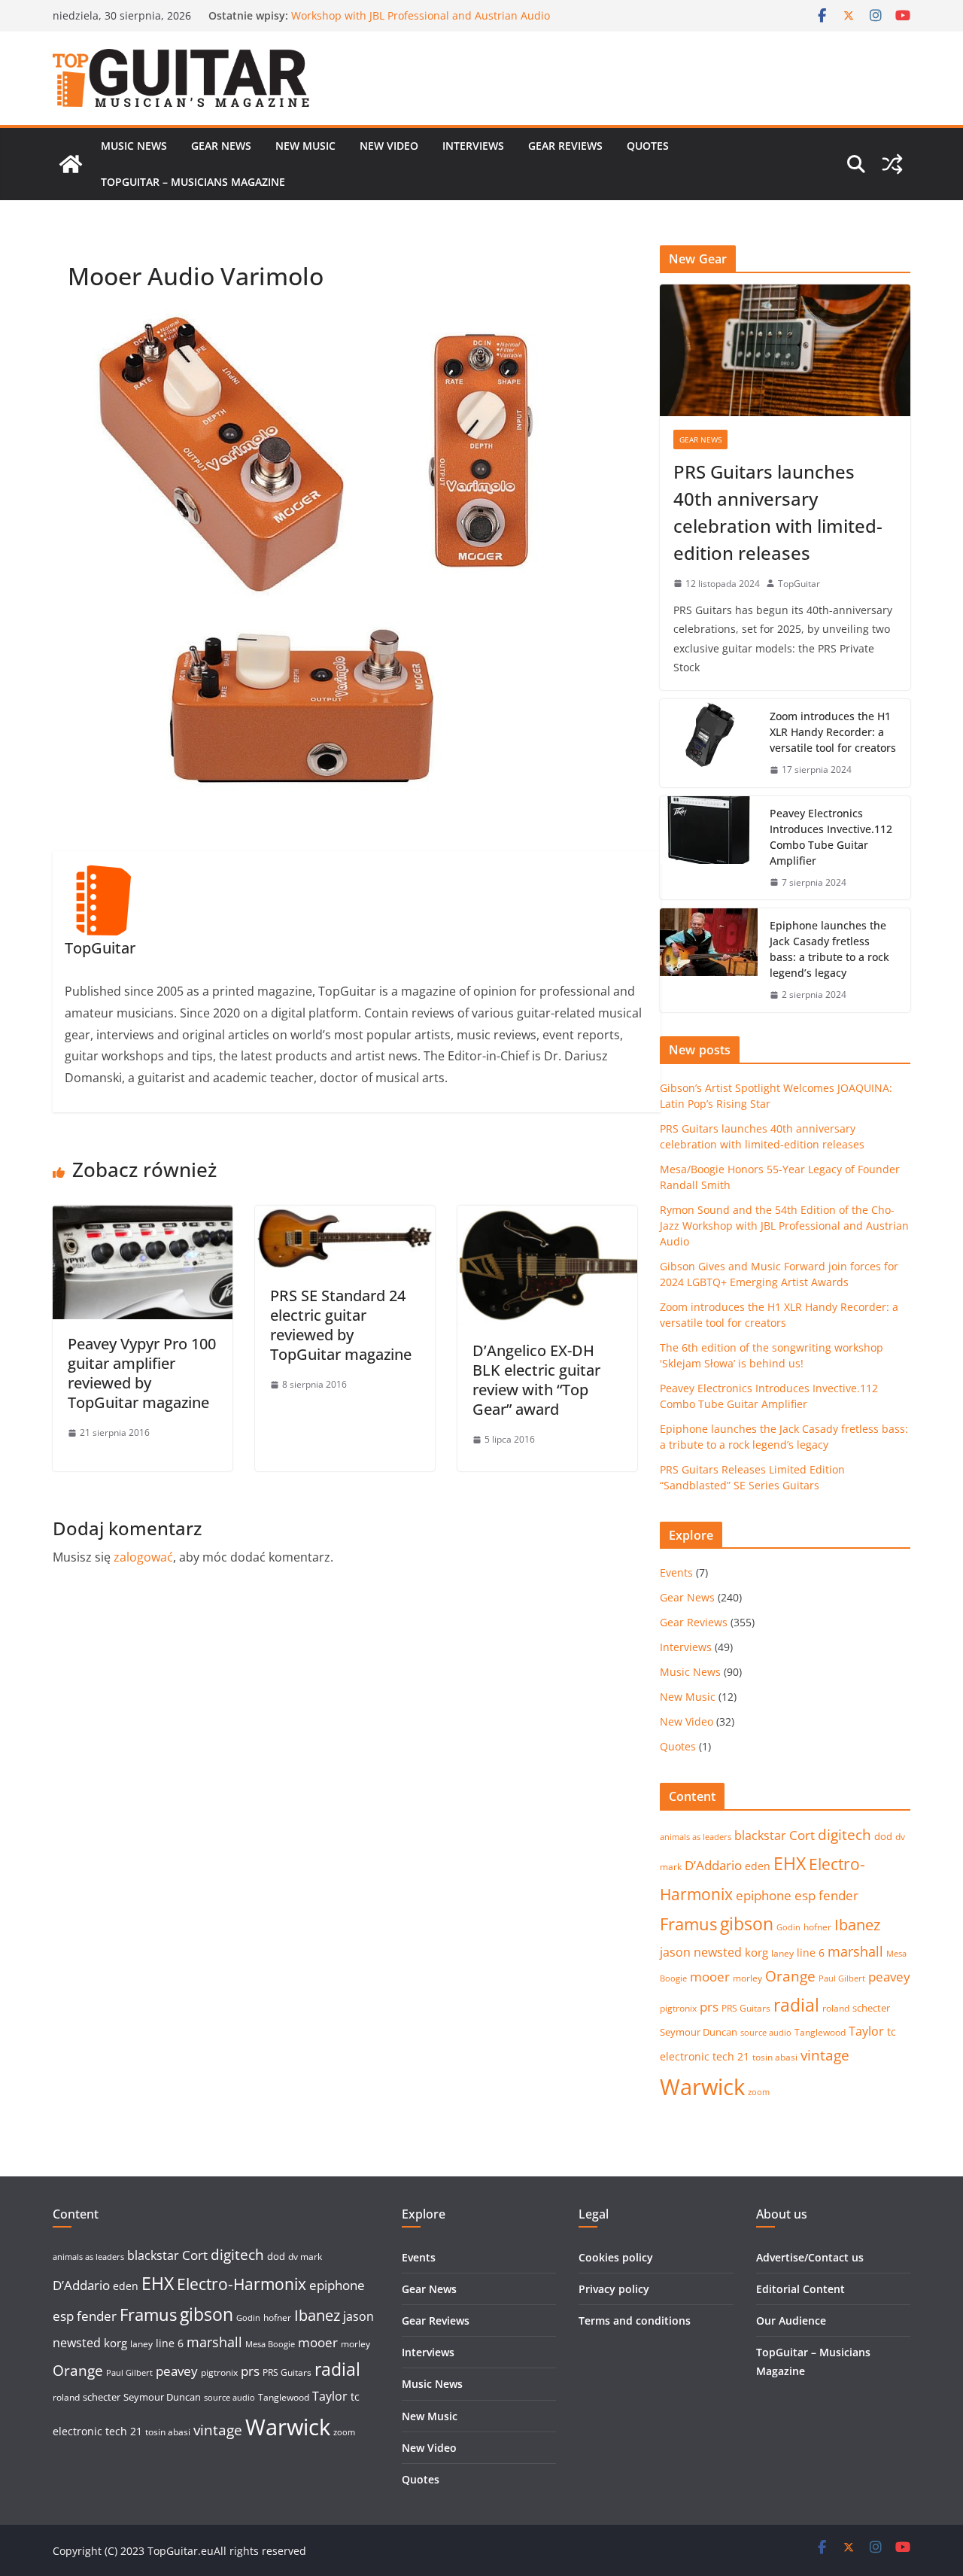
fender (838, 1895)
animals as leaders (696, 1837)
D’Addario (713, 1865)
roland (836, 2008)
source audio (766, 2033)
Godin (788, 1927)
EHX (790, 1863)
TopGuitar (799, 584)
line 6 (811, 1953)
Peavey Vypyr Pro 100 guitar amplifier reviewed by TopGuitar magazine (142, 1373)
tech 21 (731, 2056)
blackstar (760, 1835)
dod (883, 1836)
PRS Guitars (746, 2008)
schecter (871, 2008)
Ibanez (857, 1925)
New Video (389, 146)
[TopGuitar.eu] (71, 164)
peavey (889, 1977)
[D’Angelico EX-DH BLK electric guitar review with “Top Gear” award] (547, 1216)
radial (796, 2005)
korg (756, 1952)
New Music (305, 146)
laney (782, 1953)
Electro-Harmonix (242, 2284)
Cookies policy (616, 2257)
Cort (802, 1835)
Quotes (648, 146)
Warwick (702, 2087)
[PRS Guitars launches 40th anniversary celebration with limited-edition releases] (785, 350)
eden (758, 1866)
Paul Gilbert (842, 1978)
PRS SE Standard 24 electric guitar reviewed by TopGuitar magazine (341, 1325)
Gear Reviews (565, 146)
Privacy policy (614, 2289)
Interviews (473, 146)
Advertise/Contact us (810, 2257)
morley (747, 1978)
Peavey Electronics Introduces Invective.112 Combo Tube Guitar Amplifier (831, 837)
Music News (134, 146)
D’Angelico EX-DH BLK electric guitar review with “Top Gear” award (536, 1380)
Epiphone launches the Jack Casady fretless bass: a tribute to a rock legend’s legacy (829, 949)
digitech (845, 1835)
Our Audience (791, 2321)
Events (676, 1572)
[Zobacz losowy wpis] (892, 164)
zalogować (143, 1557)
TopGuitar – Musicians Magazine (193, 182)
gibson (747, 1924)
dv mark (305, 2257)
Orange (790, 1976)
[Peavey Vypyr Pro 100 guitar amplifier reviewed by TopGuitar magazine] (143, 1216)
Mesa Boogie (270, 2344)
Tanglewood (820, 2032)
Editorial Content (800, 2289)
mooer (710, 1977)
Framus (688, 1924)
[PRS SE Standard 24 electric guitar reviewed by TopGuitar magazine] (345, 1216)
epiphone (764, 1895)
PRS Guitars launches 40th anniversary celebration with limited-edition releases (778, 512)
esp (805, 1895)
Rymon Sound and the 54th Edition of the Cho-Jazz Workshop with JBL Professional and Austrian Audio (421, 23)
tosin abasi (775, 2057)
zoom (759, 2092)
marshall (855, 1951)
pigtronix (678, 2008)
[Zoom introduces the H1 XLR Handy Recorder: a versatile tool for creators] (709, 743)
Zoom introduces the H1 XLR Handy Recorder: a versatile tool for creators (833, 732)
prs (709, 2007)
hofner (817, 1927)
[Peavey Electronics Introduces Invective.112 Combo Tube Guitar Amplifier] (709, 848)
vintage (825, 2055)
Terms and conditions (635, 2321)
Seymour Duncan (699, 2032)
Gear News (221, 146)
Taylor (866, 2031)
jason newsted (701, 1952)
